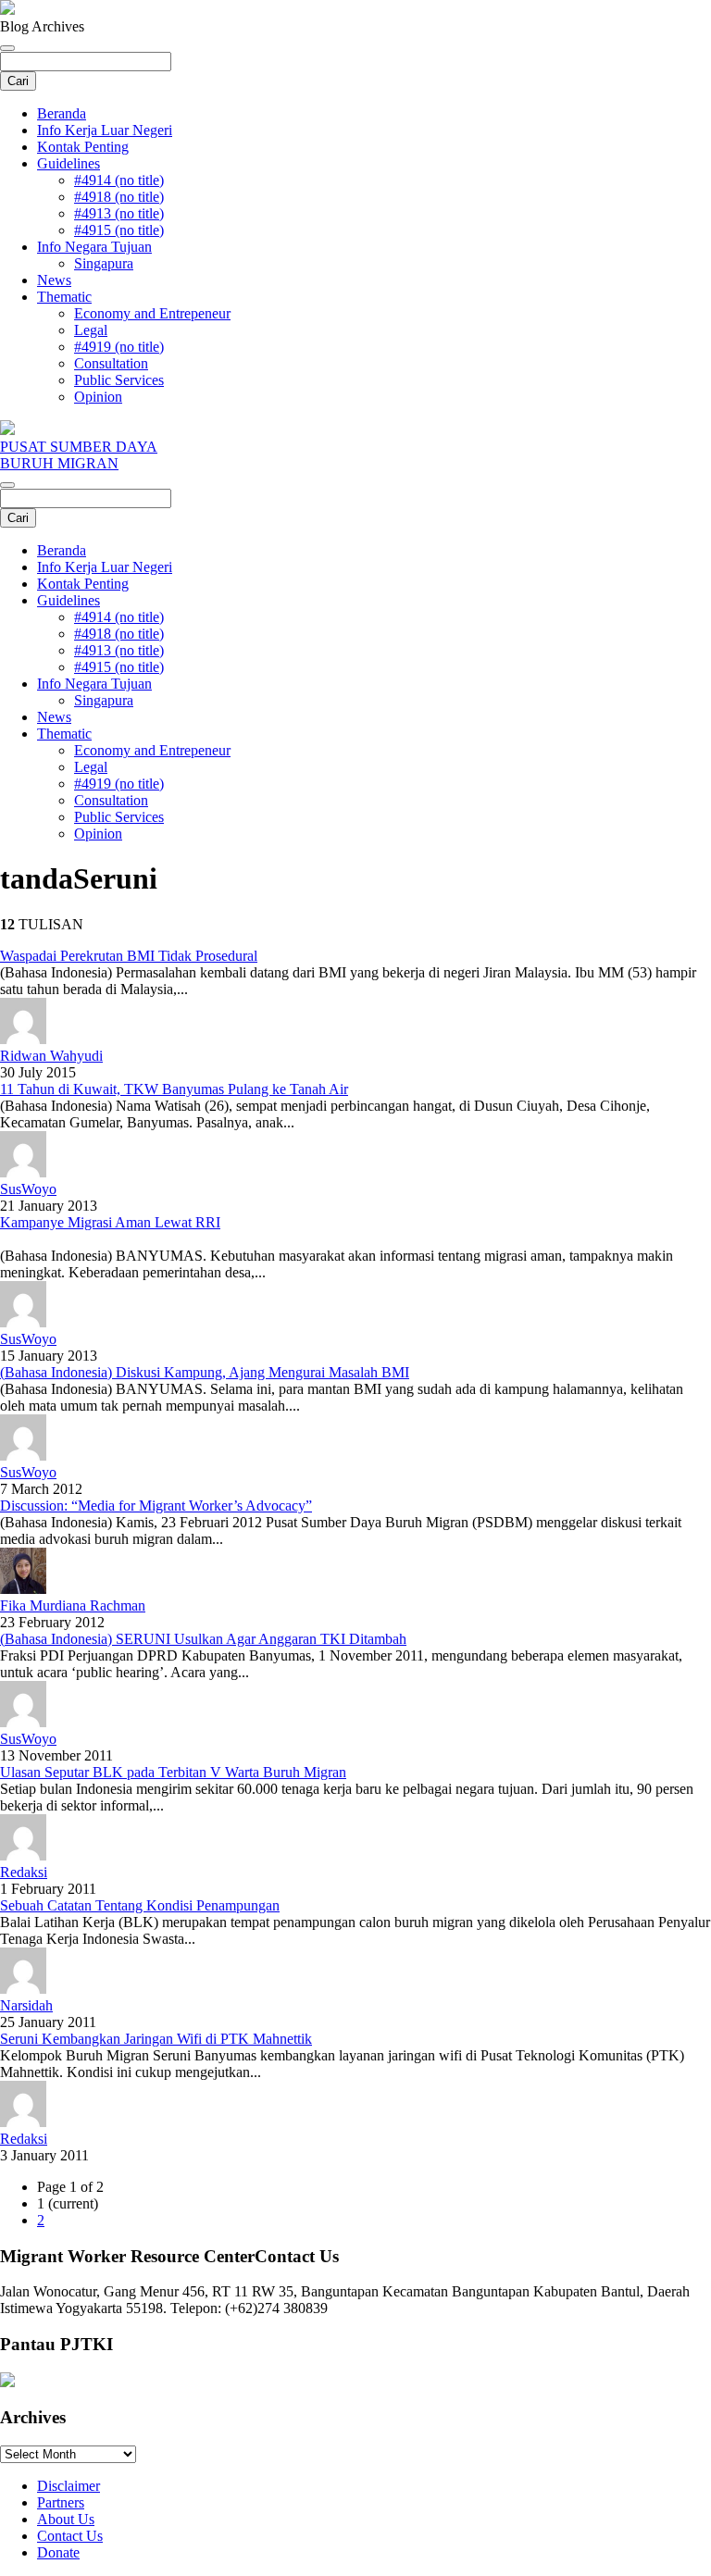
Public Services (119, 380)
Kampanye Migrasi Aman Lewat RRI (110, 1222)
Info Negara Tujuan (94, 247)
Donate (58, 2552)
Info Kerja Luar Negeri (105, 130)
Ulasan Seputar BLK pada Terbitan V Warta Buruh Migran (173, 1772)
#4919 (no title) (119, 347)
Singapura (104, 263)
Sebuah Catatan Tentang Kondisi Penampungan (140, 1905)
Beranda (62, 113)
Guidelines (69, 163)
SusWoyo (28, 1189)
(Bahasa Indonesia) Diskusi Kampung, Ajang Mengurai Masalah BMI (205, 1372)
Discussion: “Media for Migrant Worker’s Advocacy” (156, 1506)
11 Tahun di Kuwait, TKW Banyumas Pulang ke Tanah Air (174, 1089)
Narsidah (26, 2005)
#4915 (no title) (119, 230)
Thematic (64, 297)
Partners (61, 2502)
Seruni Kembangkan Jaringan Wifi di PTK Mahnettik (156, 2039)
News (54, 280)
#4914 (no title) (119, 180)
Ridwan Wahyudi (51, 1056)
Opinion (98, 397)
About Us (66, 2519)
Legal (91, 330)
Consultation (111, 363)
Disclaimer (69, 2486)
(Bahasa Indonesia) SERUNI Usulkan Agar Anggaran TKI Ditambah (203, 1639)
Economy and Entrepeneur (152, 313)
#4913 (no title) (119, 213)
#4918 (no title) (119, 197)
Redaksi (24, 1872)
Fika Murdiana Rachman (73, 1605)
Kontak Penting (83, 147)
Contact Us (70, 2536)
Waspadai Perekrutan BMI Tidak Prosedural (129, 956)
